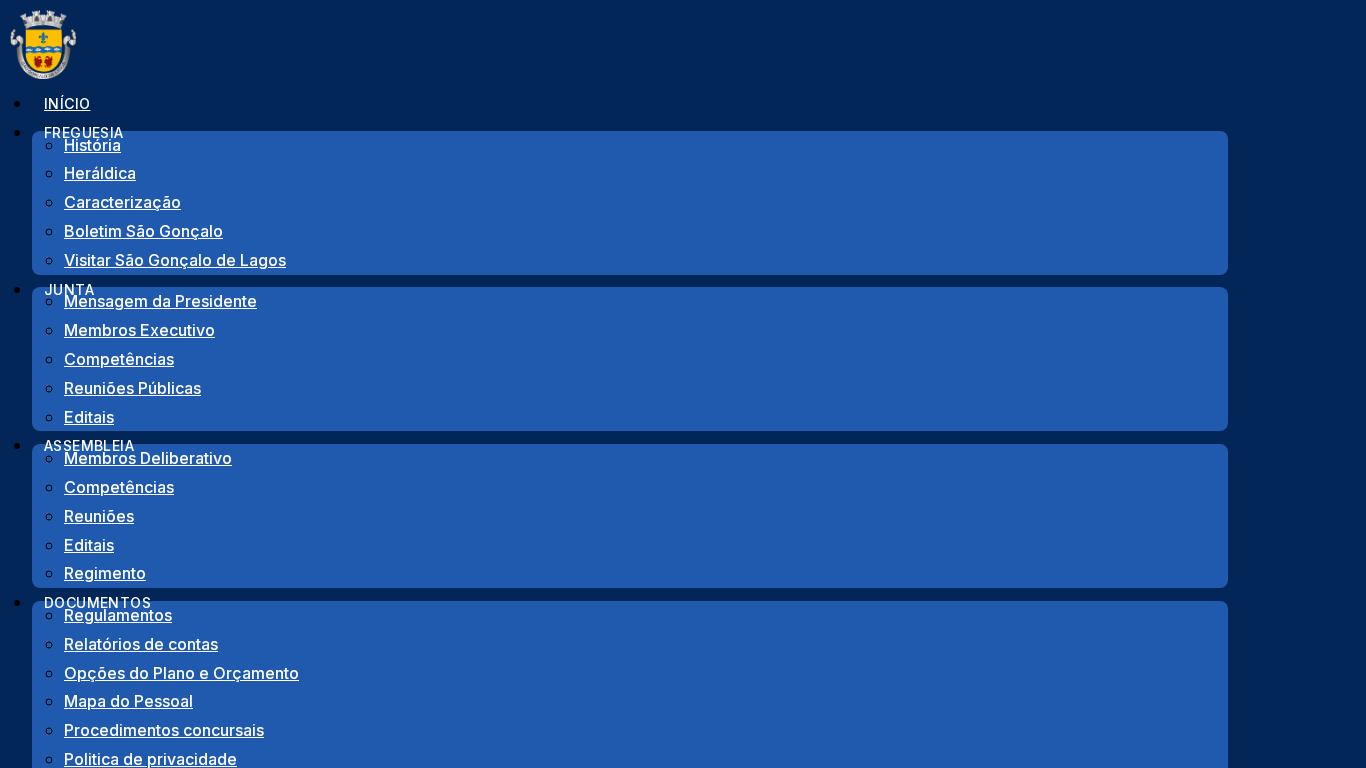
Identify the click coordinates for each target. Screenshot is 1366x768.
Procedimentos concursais (164, 730)
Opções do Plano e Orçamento (181, 673)
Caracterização (122, 202)
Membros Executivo (139, 330)
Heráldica (100, 173)
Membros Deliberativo (148, 458)
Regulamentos (118, 615)
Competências (119, 359)
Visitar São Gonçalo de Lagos (175, 260)
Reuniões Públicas (132, 388)
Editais (89, 545)
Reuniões (99, 516)
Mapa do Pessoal (128, 701)
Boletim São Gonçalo (143, 231)
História (92, 145)
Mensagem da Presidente (160, 301)
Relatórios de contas (141, 644)
